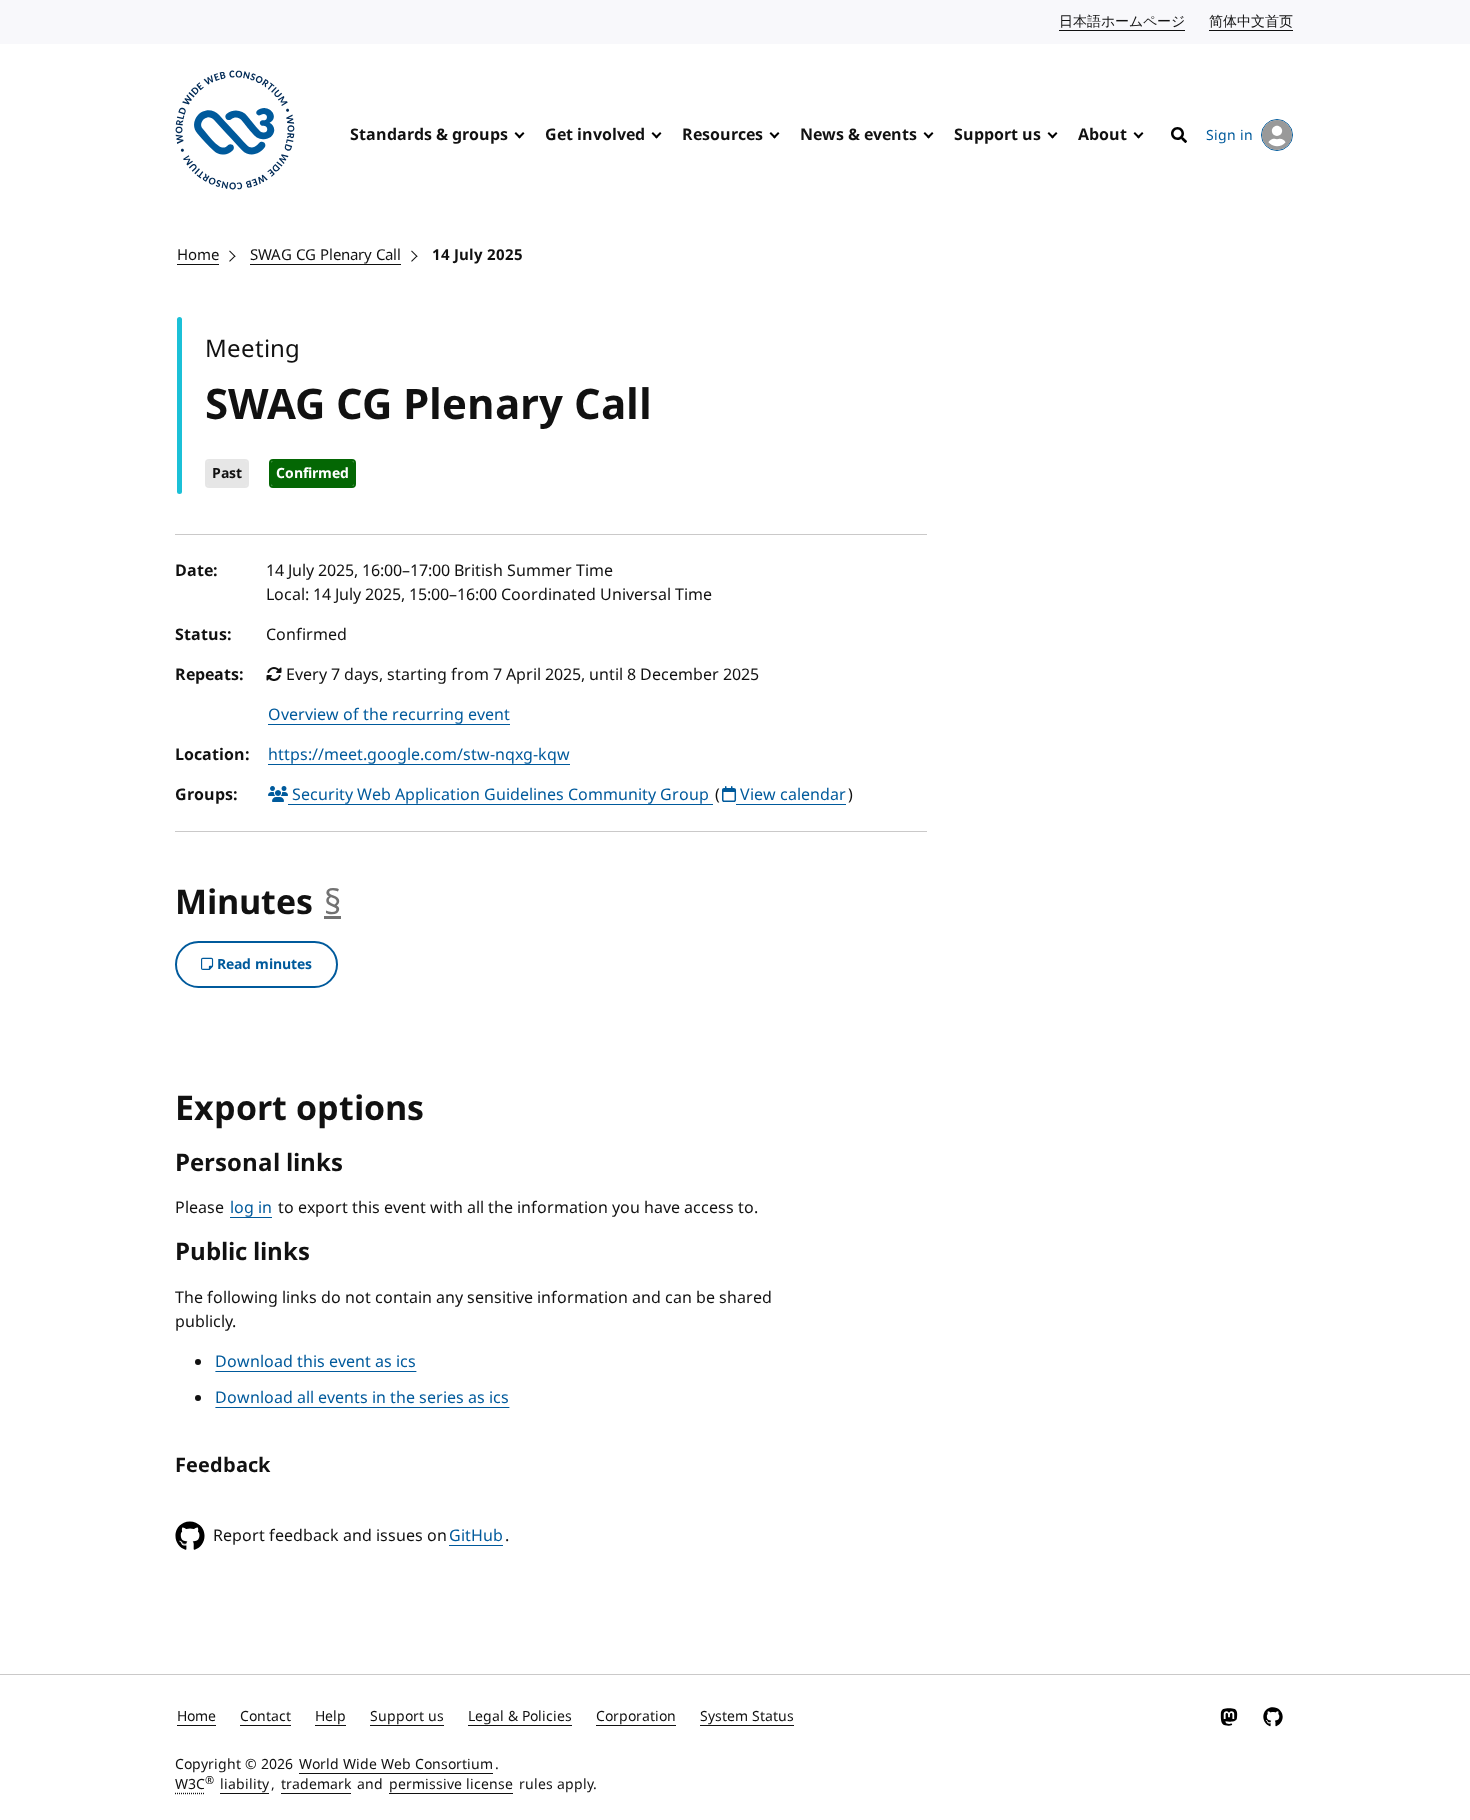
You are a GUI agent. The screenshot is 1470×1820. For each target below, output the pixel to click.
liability (244, 1784)
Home (198, 255)
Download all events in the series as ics (362, 1398)
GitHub (476, 1536)
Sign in (1229, 135)
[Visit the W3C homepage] (235, 133)
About (1102, 135)
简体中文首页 (1252, 21)
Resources (722, 135)
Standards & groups (429, 135)
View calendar (791, 795)
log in (251, 1208)
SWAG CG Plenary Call (325, 255)
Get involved (595, 135)
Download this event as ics (315, 1362)
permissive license (451, 1784)
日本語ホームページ (1123, 21)
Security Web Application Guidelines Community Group (500, 795)
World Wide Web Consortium (396, 1764)
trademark (316, 1784)
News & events (858, 135)
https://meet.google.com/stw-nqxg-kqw (419, 755)
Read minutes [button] (262, 964)
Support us (997, 135)
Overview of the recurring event (389, 715)
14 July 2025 (477, 255)
